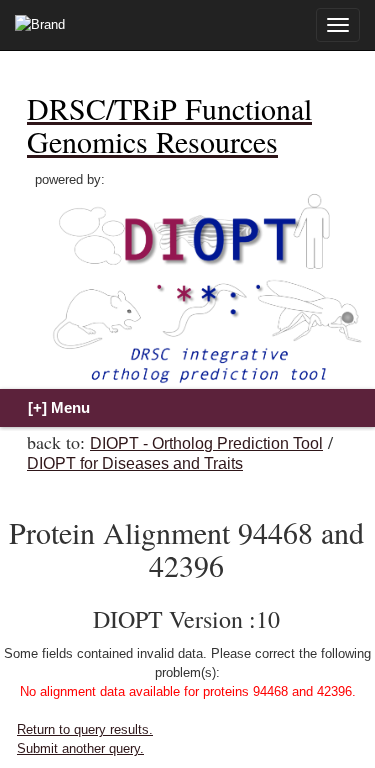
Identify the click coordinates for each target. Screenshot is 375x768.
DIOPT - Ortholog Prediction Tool (206, 443)
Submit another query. (80, 748)
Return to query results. (85, 729)
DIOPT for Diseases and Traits (135, 463)
